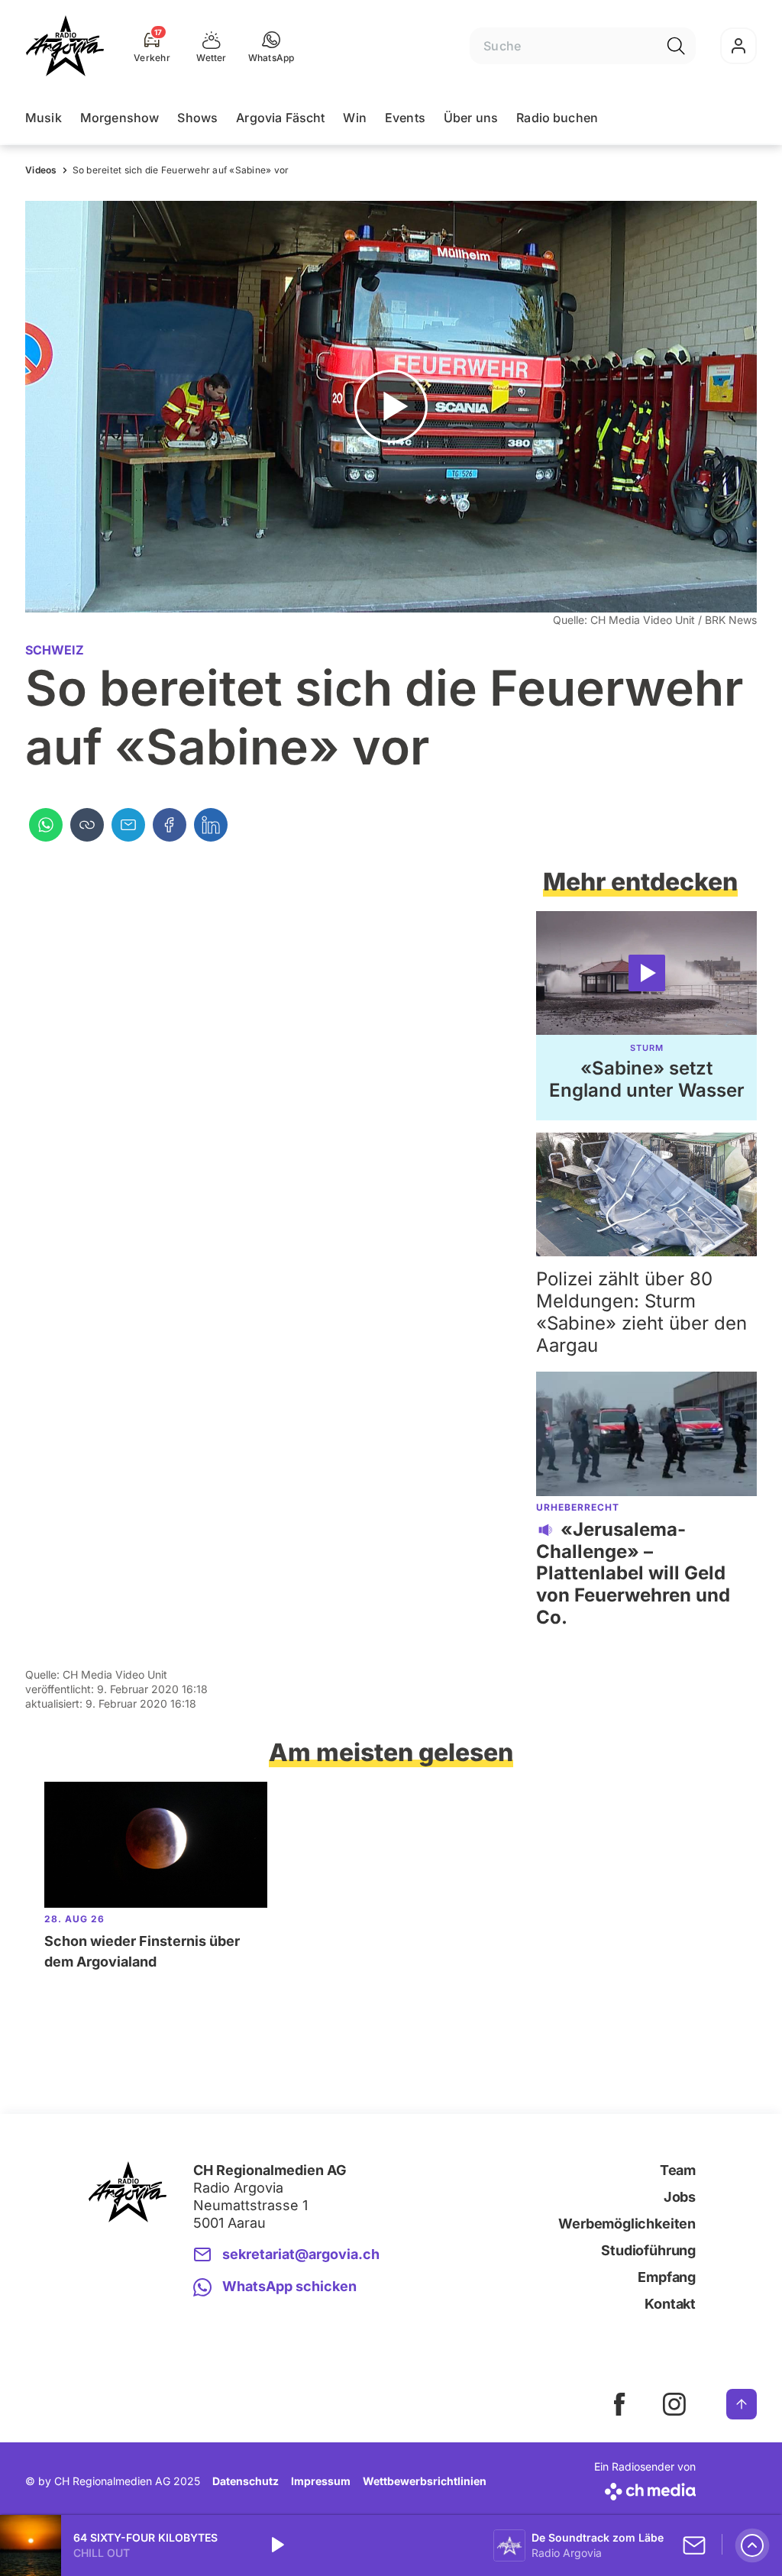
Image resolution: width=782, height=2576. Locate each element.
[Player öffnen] (752, 2545)
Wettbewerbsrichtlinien (425, 2481)
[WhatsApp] (46, 825)
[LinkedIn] (211, 825)
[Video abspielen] (391, 407)
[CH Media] (645, 2489)
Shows (197, 118)
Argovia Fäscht (280, 118)
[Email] (128, 825)
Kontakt (670, 2304)
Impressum (321, 2481)
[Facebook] (170, 825)
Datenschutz (246, 2481)
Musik (44, 118)
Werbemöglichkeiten (627, 2224)
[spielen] (276, 2545)
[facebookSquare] (619, 2404)
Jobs (680, 2197)
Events (405, 118)
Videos (41, 170)
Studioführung (648, 2250)
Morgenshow (120, 118)
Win (354, 118)
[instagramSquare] (674, 2404)
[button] (271, 46)
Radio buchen (557, 118)
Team (678, 2170)
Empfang (667, 2277)
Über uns (471, 118)
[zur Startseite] (65, 46)
